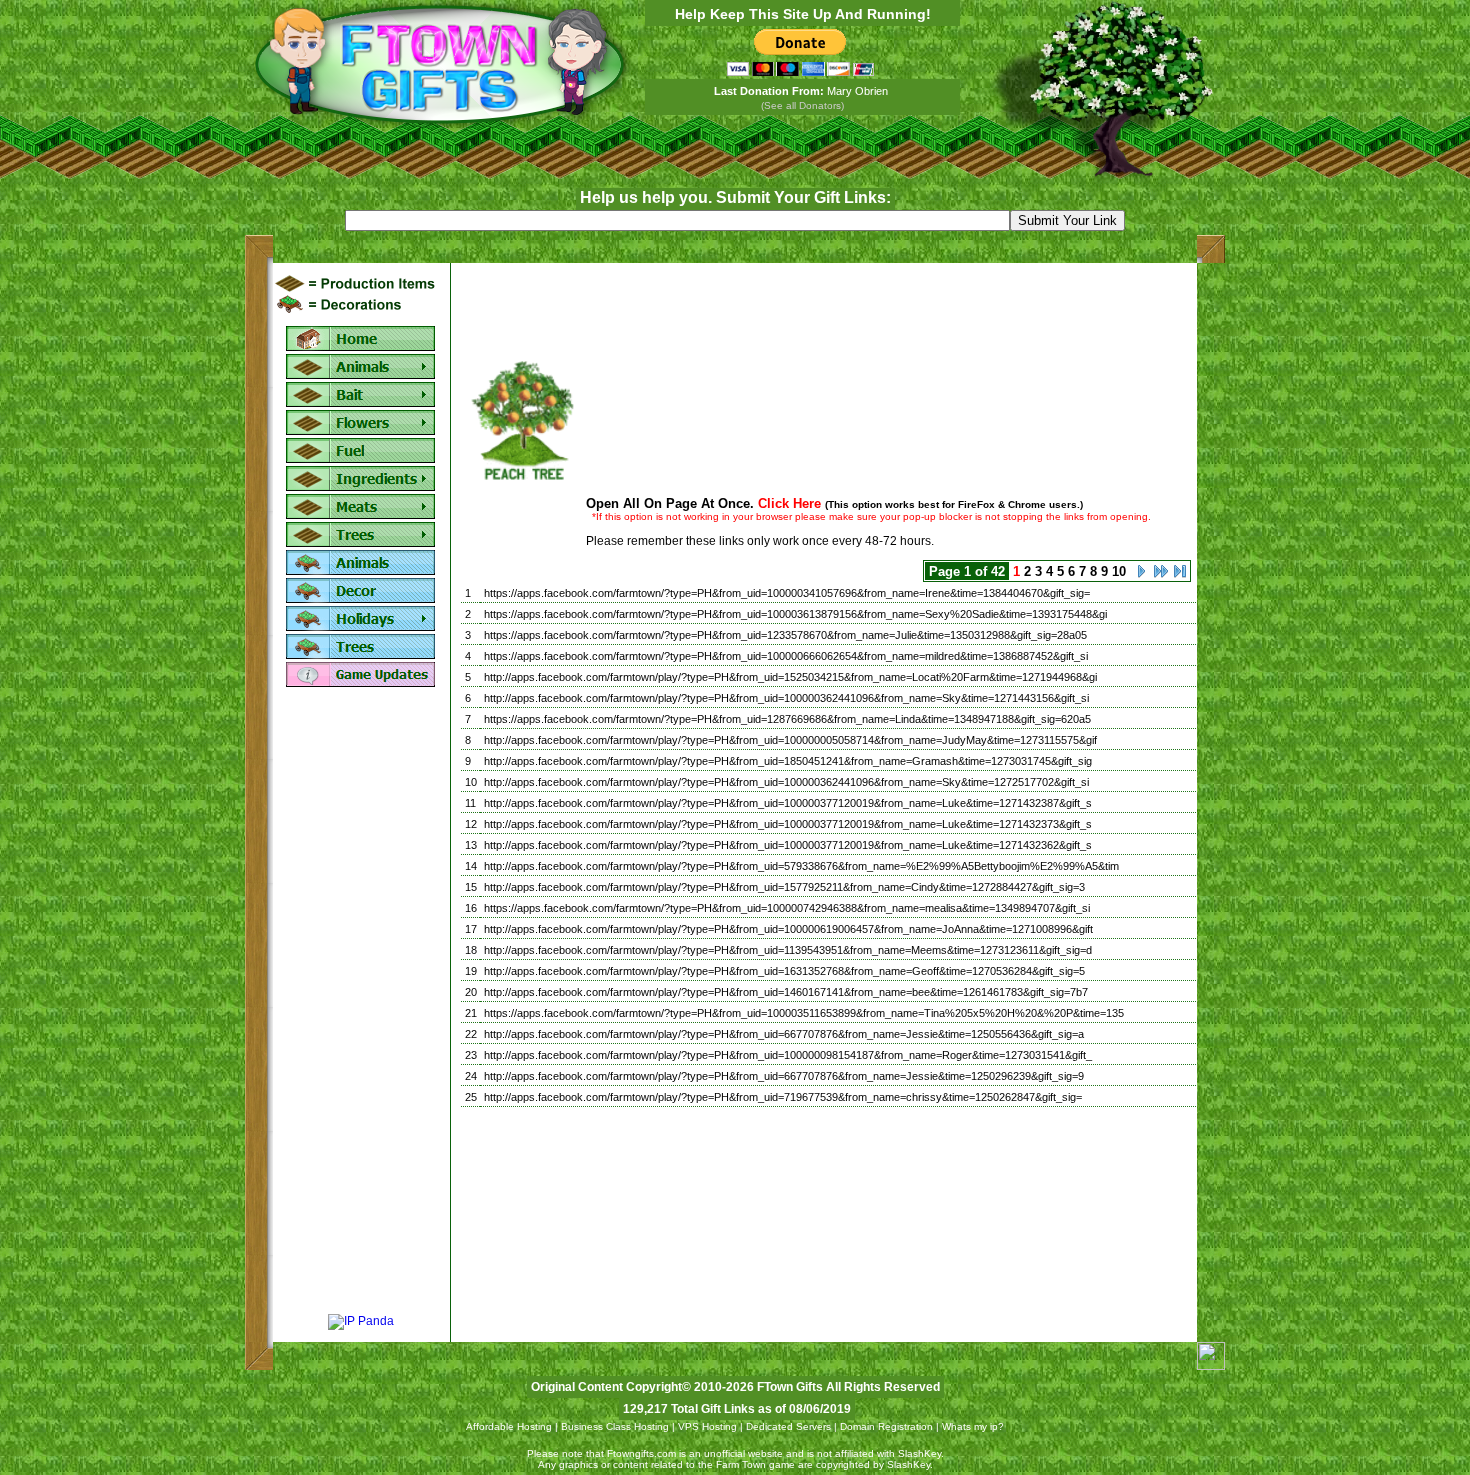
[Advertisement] (361, 1002)
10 (1119, 571)
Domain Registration (886, 1426)
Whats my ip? (973, 1426)
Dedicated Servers (788, 1426)
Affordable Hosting (509, 1426)
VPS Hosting (707, 1426)
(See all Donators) (802, 105)
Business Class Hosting (615, 1426)
